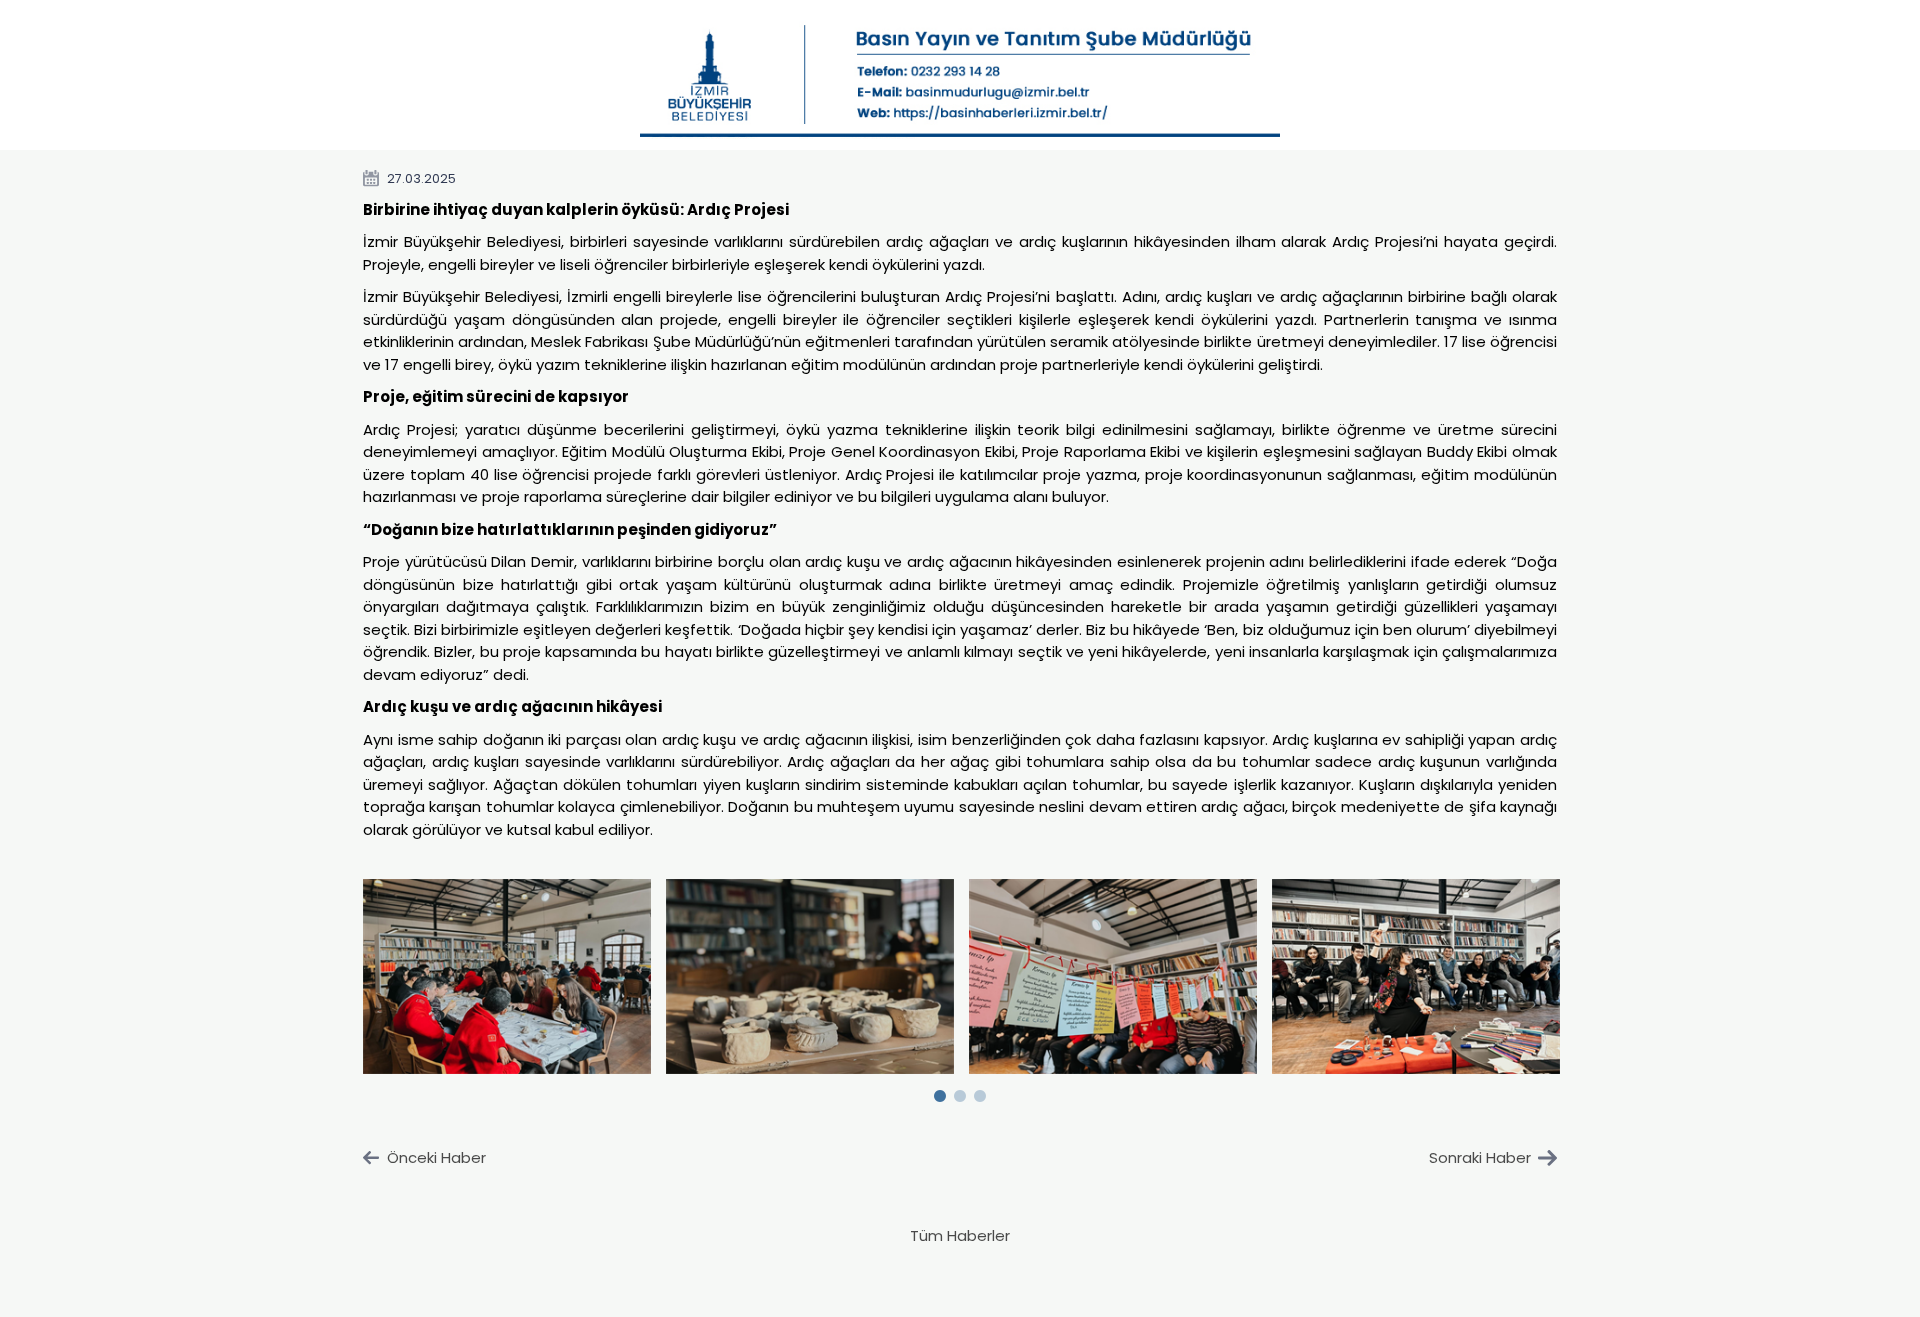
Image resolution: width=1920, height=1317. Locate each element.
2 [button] (960, 1092)
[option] (507, 976)
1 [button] (940, 1092)
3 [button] (980, 1092)
